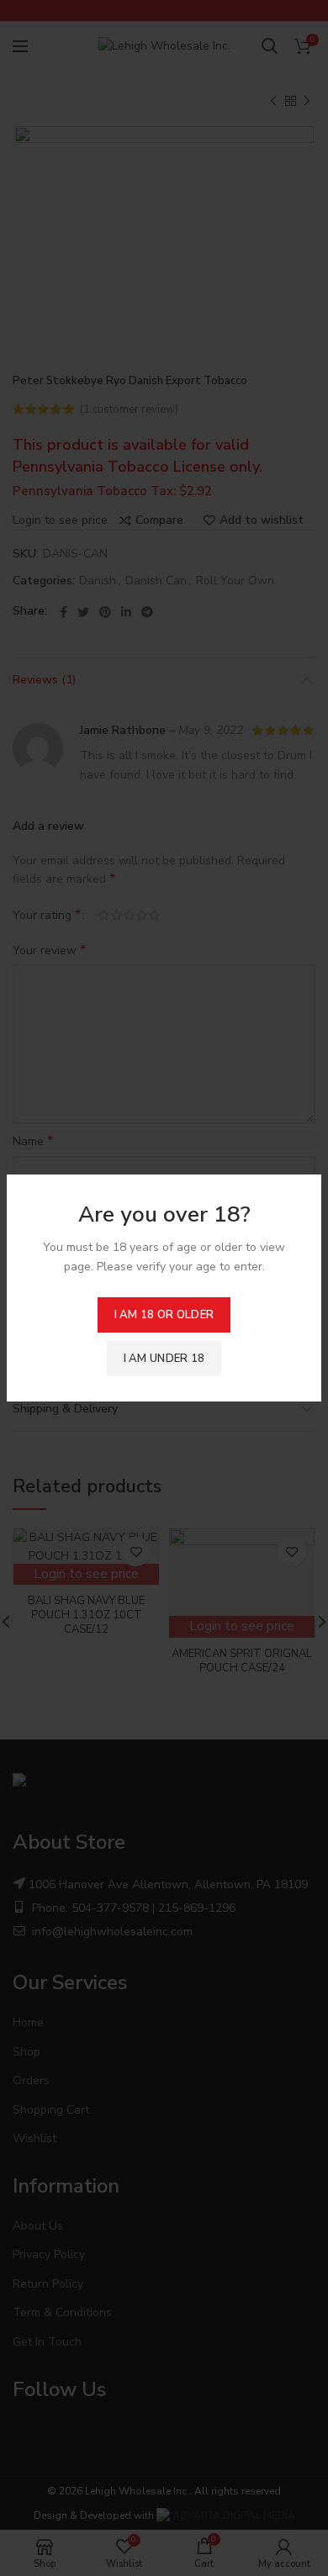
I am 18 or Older (164, 1315)
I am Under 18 (164, 1359)
